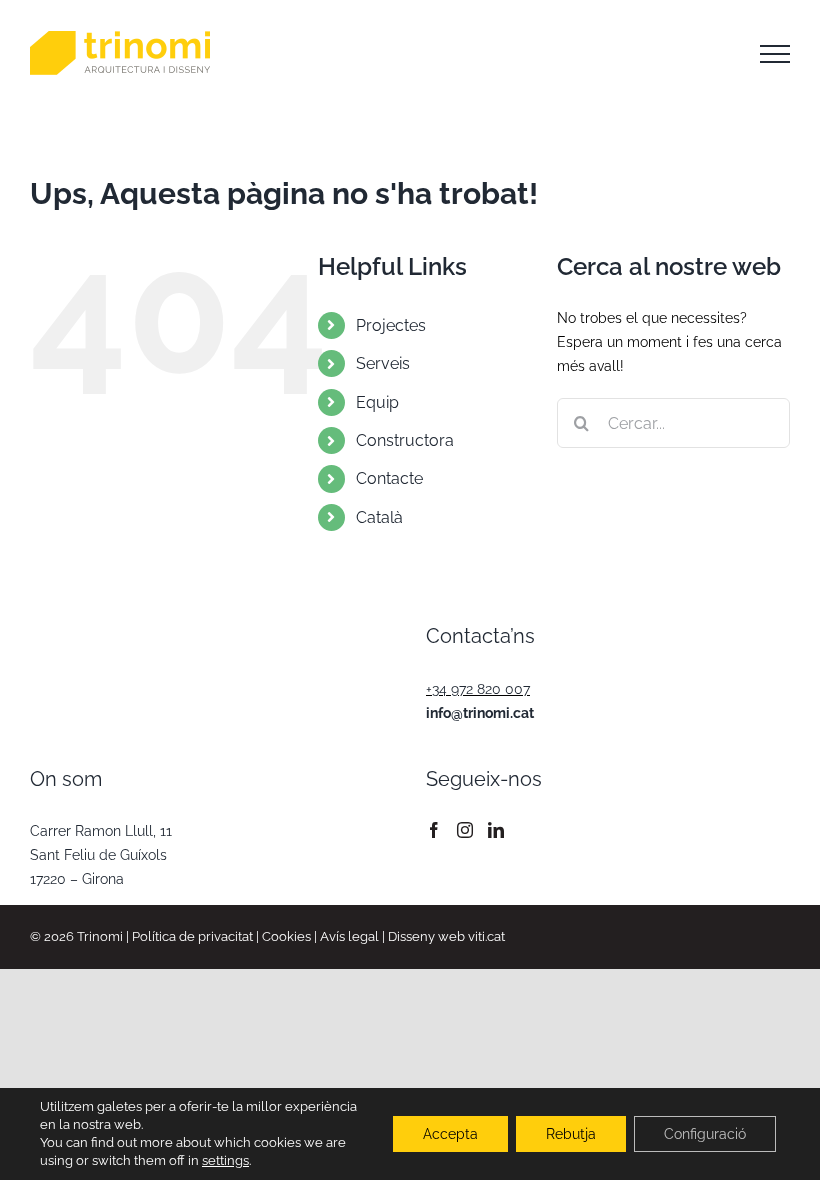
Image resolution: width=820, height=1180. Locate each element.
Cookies (286, 936)
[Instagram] (465, 830)
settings (225, 1160)
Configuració (705, 1134)
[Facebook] (434, 830)
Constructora (405, 440)
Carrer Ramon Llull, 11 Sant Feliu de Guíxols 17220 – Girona (101, 855)
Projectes (391, 325)
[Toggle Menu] (775, 54)
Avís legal (349, 936)
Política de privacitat (192, 936)
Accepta (450, 1134)
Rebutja (571, 1134)
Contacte (389, 478)
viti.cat (486, 936)
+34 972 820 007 (478, 689)
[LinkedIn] (496, 830)
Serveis (383, 363)
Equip (377, 402)
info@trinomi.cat (480, 713)
